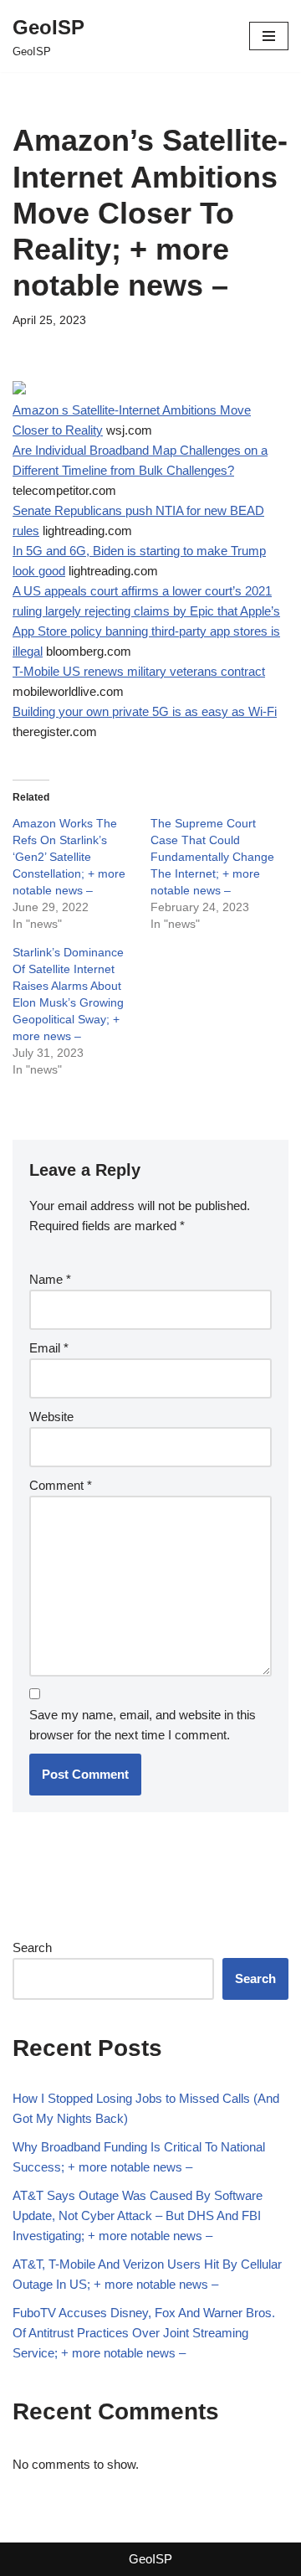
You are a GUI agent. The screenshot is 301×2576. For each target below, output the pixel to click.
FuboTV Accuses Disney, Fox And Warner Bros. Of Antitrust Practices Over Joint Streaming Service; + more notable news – (144, 2333)
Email (49, 1348)
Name (50, 1279)
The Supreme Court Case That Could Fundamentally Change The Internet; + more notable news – (212, 857)
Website (51, 1417)
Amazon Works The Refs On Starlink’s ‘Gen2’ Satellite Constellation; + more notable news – (69, 857)
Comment (61, 1485)
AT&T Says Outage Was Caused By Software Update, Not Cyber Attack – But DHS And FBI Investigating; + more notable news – (138, 2215)
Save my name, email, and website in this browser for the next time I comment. (143, 1725)
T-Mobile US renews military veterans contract (139, 671)
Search (32, 1947)
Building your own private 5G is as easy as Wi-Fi (145, 711)
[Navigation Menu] (269, 36)
